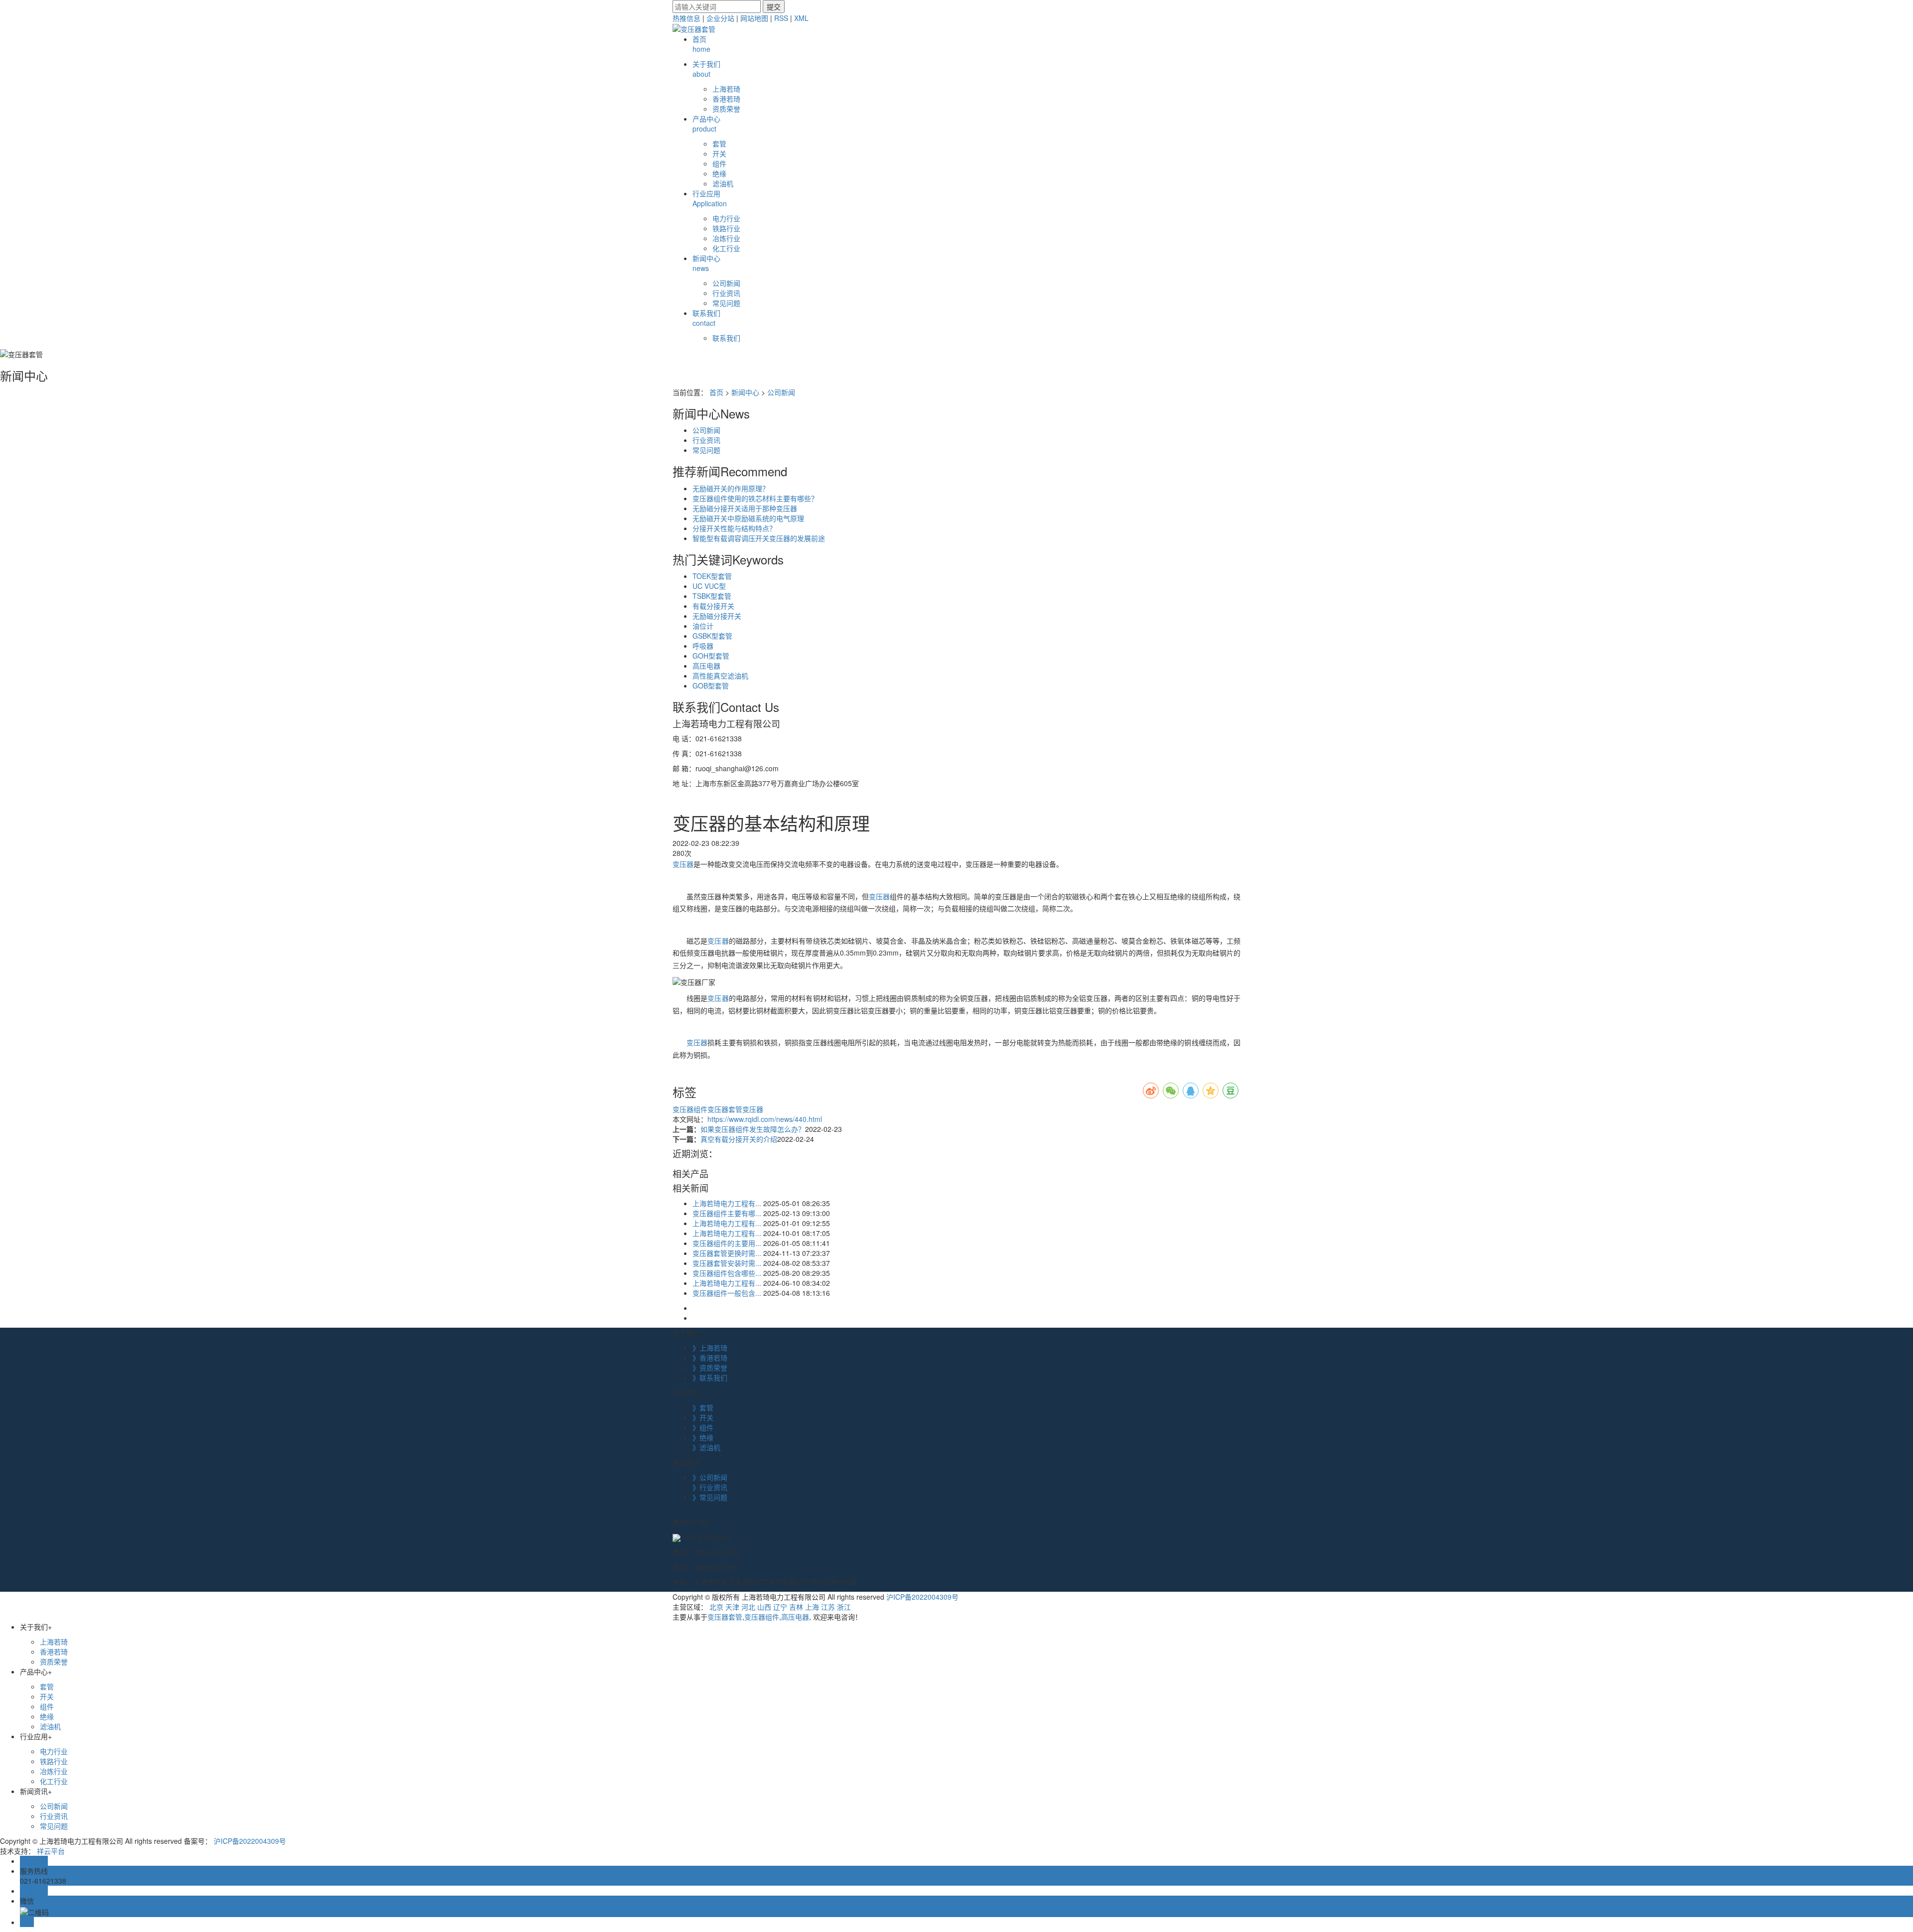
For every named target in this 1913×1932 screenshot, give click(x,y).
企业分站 (720, 18)
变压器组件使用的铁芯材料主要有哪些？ (755, 498)
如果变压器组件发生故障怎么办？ (753, 1129)
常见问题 (726, 303)
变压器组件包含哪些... (727, 1273)
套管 (719, 143)
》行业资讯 (710, 1487)
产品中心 (706, 124)
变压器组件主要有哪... (727, 1213)
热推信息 (686, 18)
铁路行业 (726, 228)
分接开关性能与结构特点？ (734, 528)
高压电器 (706, 666)
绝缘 (719, 173)
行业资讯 (726, 293)
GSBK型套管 (712, 636)
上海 (812, 1607)
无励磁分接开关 (717, 616)
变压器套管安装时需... (727, 1263)
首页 (701, 44)
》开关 (703, 1417)
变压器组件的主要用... (727, 1243)
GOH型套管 (711, 656)
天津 (732, 1607)
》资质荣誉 (710, 1368)
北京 (716, 1607)
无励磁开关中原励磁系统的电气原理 (748, 518)
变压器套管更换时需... (727, 1253)
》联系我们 (710, 1378)
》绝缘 (703, 1437)
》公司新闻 (710, 1477)
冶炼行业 (726, 238)
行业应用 (710, 198)
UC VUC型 (709, 586)
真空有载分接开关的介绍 (739, 1139)
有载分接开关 (713, 606)
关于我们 (706, 69)
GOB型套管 (711, 686)
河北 (748, 1607)
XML (801, 18)
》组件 (703, 1427)
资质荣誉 (726, 109)
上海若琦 (726, 89)
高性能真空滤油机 (720, 676)
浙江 (844, 1607)
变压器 (683, 864)
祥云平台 (51, 1851)
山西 (764, 1607)
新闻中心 (706, 263)
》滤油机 (706, 1447)
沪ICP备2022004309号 (922, 1597)
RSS (781, 18)
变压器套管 (725, 1109)
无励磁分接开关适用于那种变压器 (745, 508)
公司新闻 (726, 283)
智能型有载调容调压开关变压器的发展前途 (759, 538)
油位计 (703, 626)
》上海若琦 (710, 1348)
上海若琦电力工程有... (727, 1203)
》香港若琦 (710, 1358)
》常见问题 (710, 1497)
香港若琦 (726, 99)
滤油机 (723, 183)
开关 (719, 153)
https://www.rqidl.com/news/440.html (765, 1119)
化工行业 (726, 248)
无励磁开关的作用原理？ (731, 488)
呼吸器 (703, 646)
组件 (719, 163)
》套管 (703, 1407)
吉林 (796, 1607)
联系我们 (706, 318)
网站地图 (754, 18)
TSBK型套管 (712, 596)
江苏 (828, 1607)
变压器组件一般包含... (727, 1293)
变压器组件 (690, 1109)
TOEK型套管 (712, 576)
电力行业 (726, 218)
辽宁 (780, 1607)
